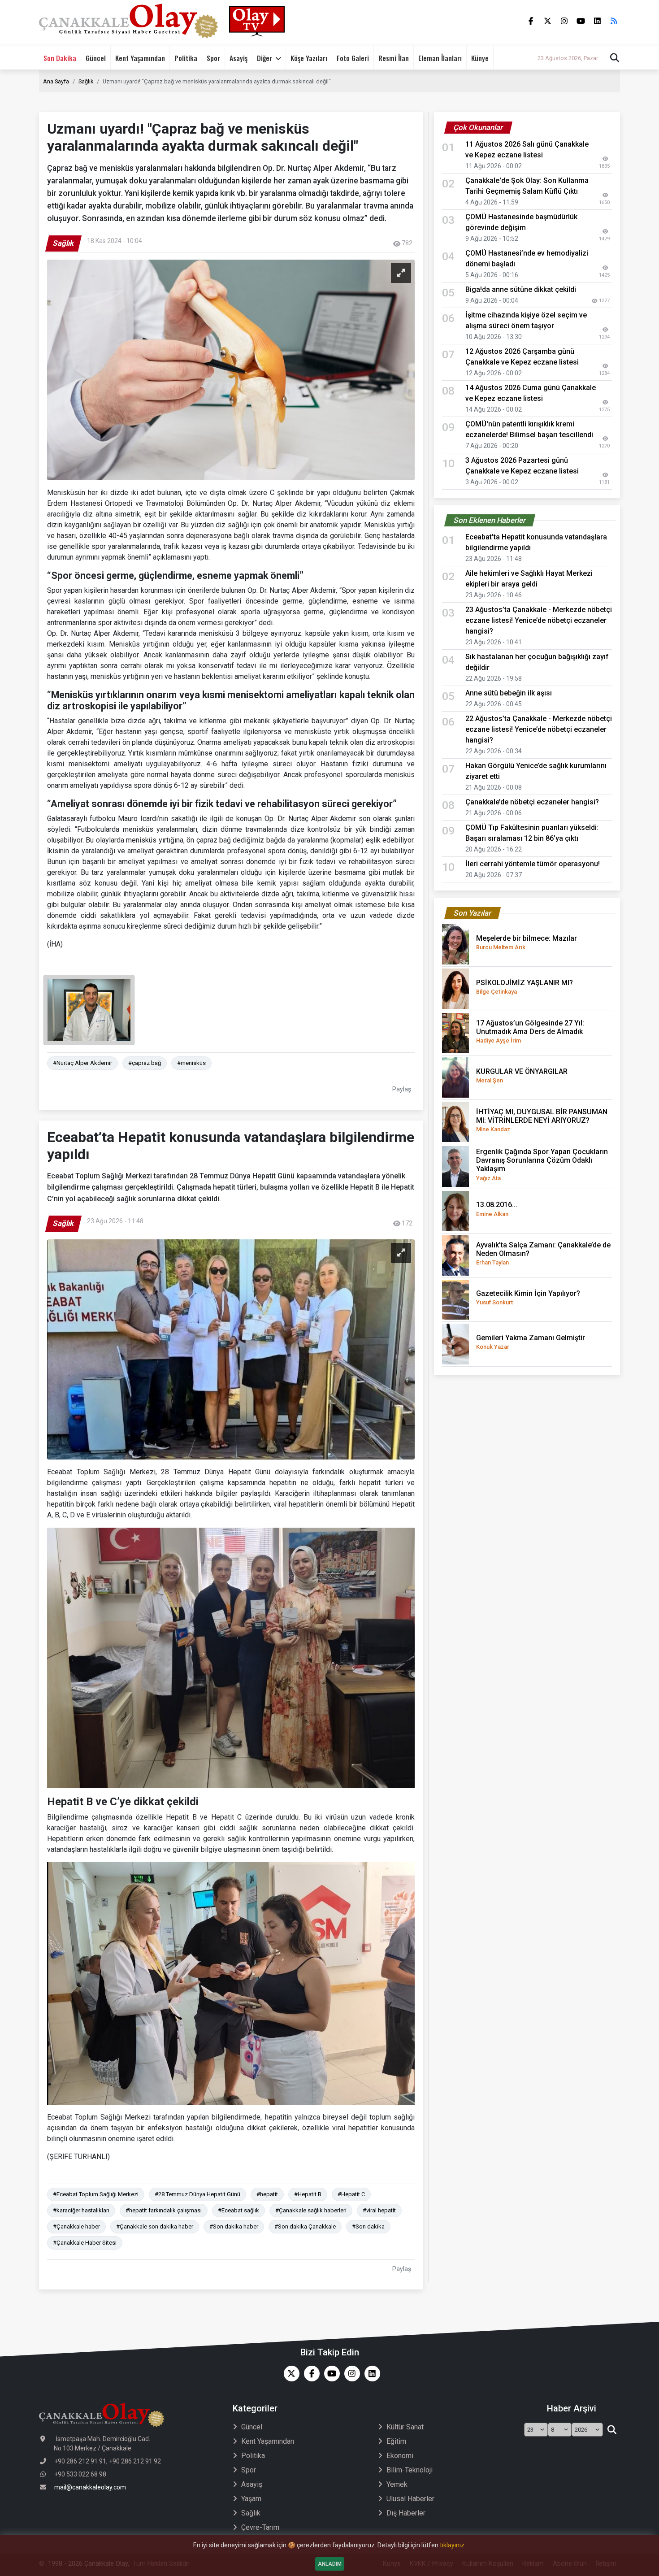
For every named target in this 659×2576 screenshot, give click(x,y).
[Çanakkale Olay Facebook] (310, 2374)
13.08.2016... (497, 1209)
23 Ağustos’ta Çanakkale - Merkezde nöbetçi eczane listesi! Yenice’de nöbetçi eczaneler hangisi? (539, 620)
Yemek (397, 2484)
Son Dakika (60, 58)
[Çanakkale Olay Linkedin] (370, 2374)
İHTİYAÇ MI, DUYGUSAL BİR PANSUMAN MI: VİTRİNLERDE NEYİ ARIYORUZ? (542, 1120)
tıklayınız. (453, 2545)
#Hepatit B (308, 2194)
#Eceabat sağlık (238, 2210)
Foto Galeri (353, 58)
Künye (480, 58)
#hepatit (267, 2194)
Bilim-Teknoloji (410, 2470)
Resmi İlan (394, 58)
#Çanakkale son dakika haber (155, 2226)
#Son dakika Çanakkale (305, 2226)
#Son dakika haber (234, 2226)
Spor (213, 58)
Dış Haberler (406, 2513)
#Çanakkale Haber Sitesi (85, 2243)
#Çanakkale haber (76, 2226)
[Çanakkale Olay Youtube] (330, 2374)
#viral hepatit (379, 2210)
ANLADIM (330, 2564)
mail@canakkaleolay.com (90, 2487)
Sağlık (86, 81)
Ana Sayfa (56, 81)
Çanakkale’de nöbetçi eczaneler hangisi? (532, 802)
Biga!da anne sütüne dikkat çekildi (521, 289)
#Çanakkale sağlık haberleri (311, 2210)
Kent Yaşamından (140, 58)
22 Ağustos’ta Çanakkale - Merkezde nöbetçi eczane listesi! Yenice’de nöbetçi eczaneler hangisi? (539, 729)
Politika (186, 58)
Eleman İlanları (440, 58)
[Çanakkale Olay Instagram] (350, 2374)
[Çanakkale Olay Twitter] (289, 2374)
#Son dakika (368, 2226)
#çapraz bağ (145, 1063)
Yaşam (251, 2499)
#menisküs (191, 1063)
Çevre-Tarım (260, 2527)
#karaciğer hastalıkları (81, 2210)
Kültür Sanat (405, 2427)
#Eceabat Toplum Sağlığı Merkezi (96, 2194)
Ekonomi (400, 2456)
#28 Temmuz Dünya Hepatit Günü (197, 2194)
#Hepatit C (351, 2194)
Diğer (264, 58)
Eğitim (396, 2441)
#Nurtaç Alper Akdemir (82, 1063)
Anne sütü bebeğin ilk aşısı (509, 693)
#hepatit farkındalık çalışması (164, 2210)
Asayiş (238, 58)
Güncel (96, 58)
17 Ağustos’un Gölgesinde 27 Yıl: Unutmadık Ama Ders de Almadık (530, 1031)
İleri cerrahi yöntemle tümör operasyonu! (533, 864)
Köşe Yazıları (309, 58)
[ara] (612, 2430)
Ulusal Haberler (410, 2499)
